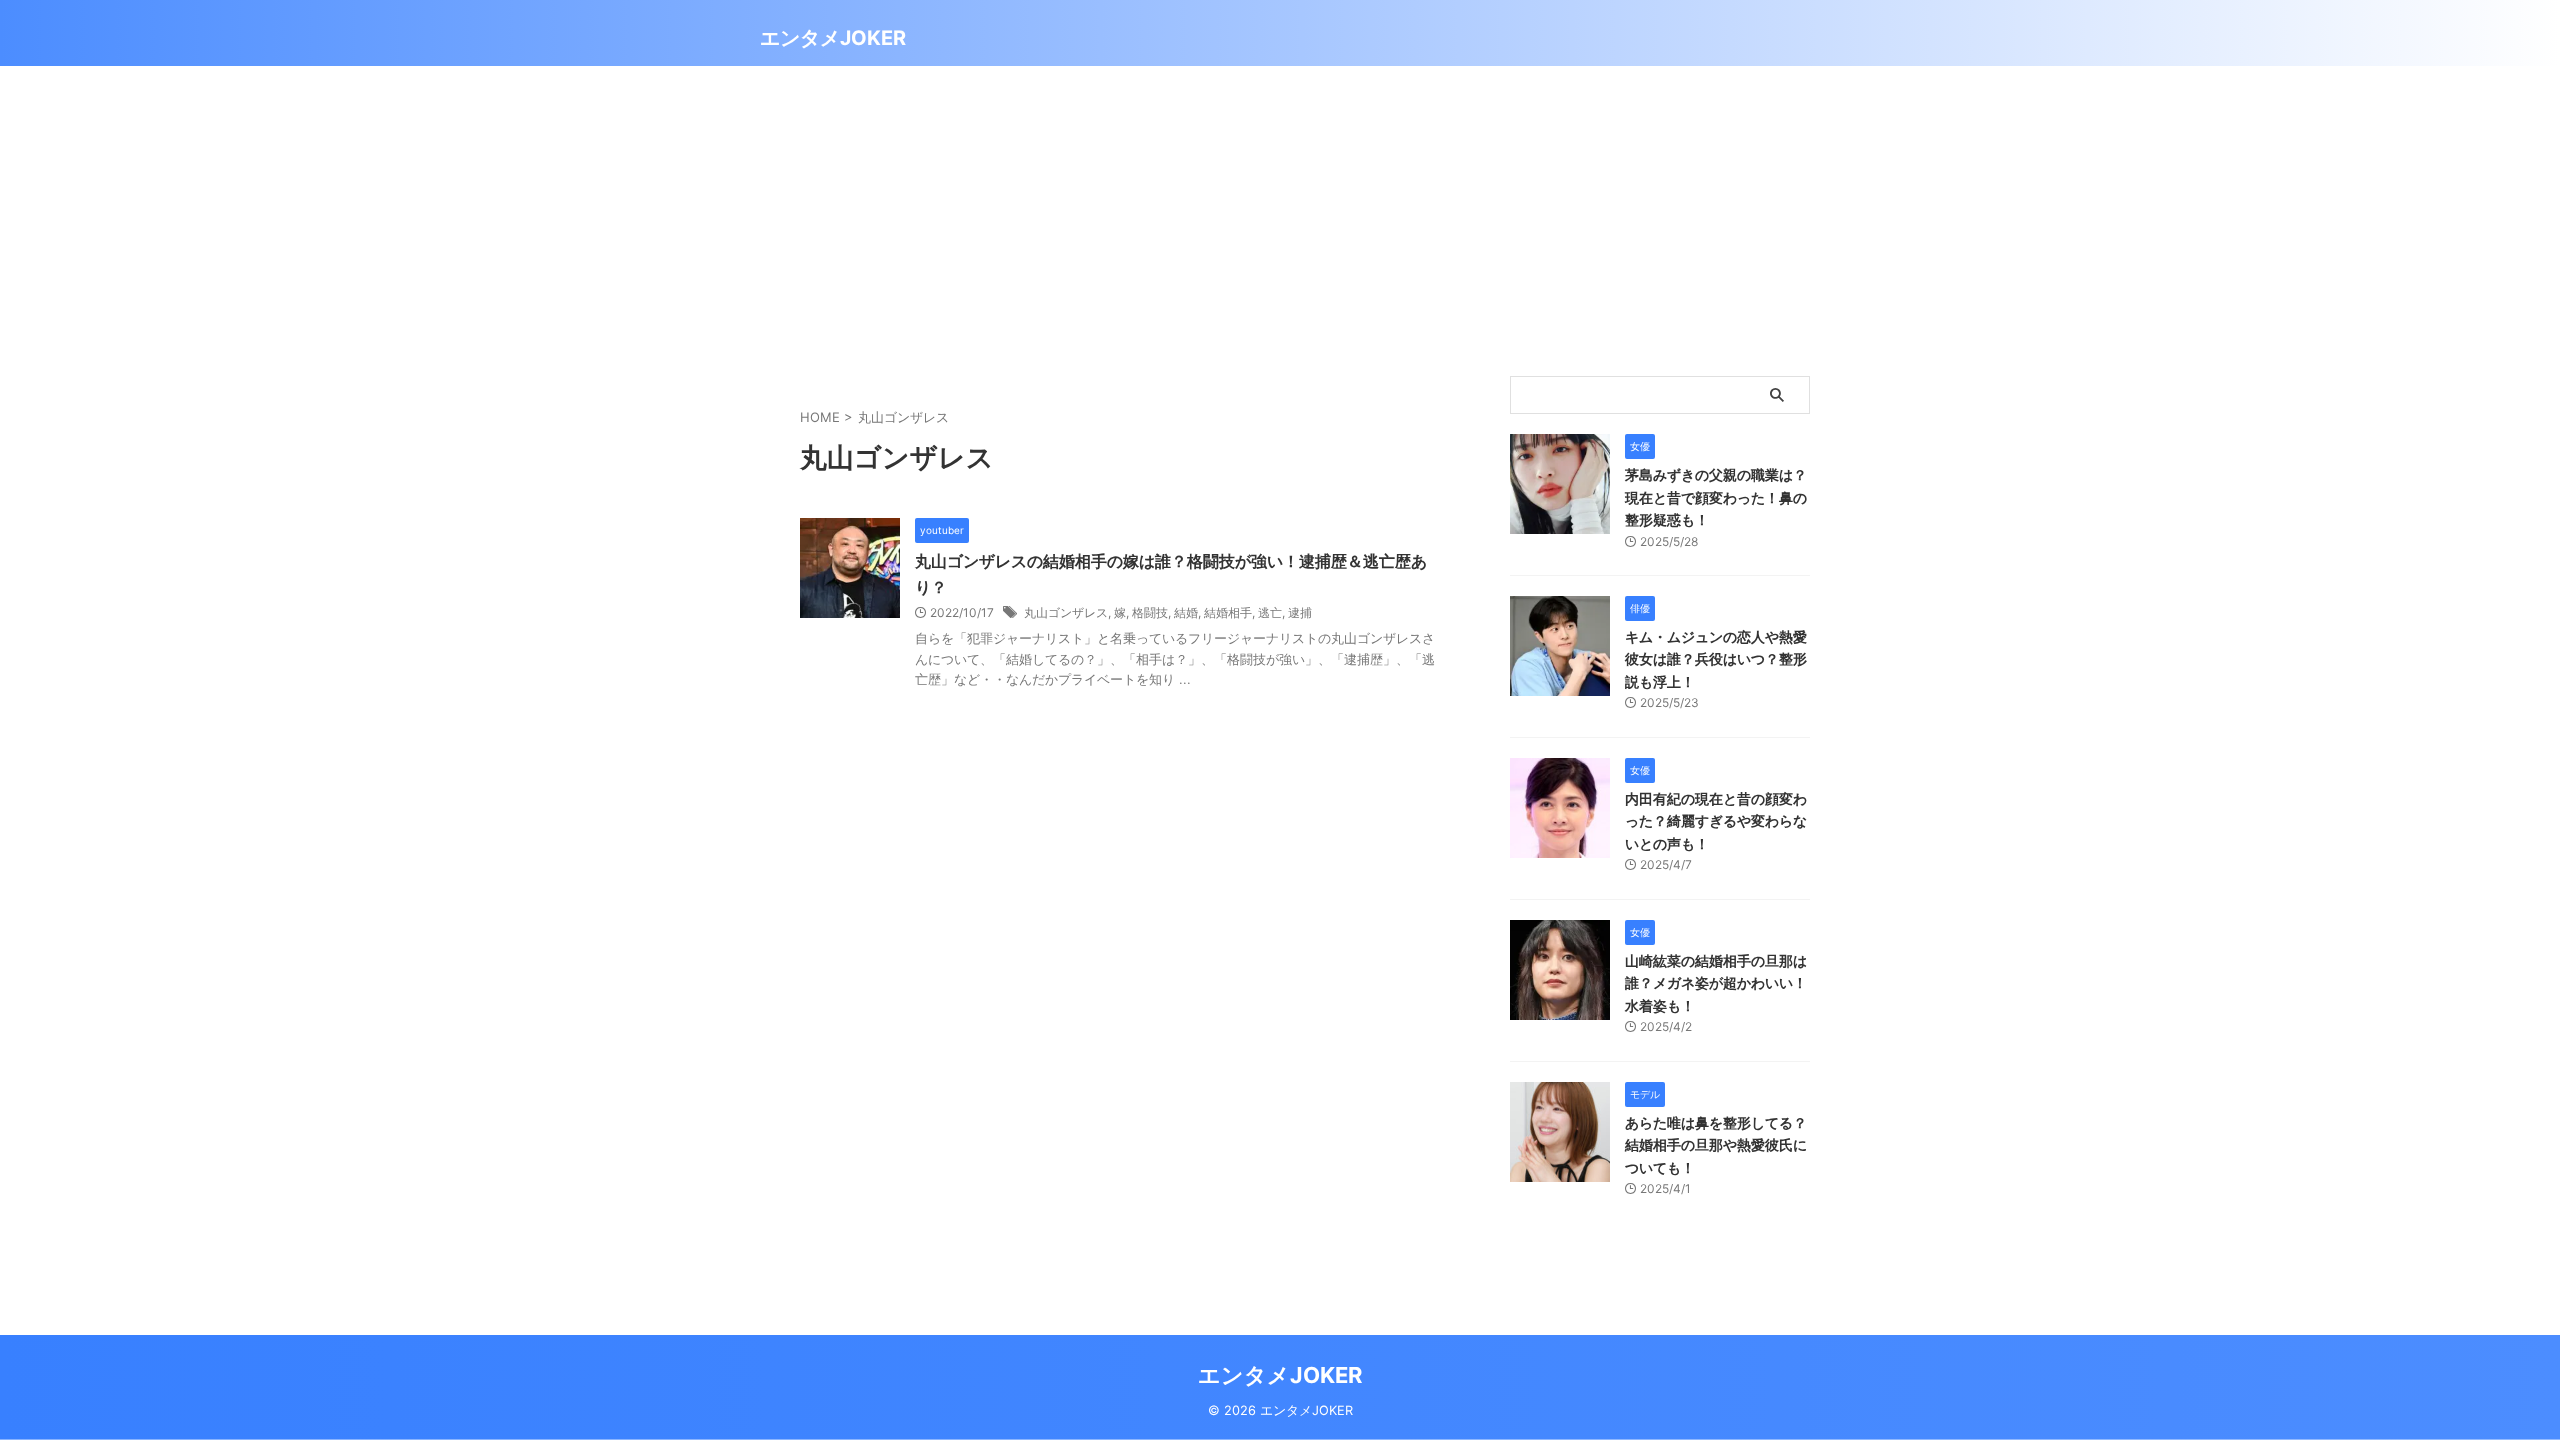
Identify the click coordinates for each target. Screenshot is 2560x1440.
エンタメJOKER (833, 38)
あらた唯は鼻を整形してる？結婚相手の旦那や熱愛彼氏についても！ (1716, 1145)
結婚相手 (1228, 612)
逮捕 (1300, 612)
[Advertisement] (1280, 216)
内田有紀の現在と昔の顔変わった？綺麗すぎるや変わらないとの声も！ (1716, 821)
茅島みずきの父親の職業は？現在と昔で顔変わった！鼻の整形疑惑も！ (1716, 497)
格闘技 (1150, 612)
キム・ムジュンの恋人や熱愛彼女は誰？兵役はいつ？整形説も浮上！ (1716, 659)
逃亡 (1270, 612)
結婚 (1186, 612)
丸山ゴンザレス (1066, 612)
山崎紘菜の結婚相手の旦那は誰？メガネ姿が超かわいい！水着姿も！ (1716, 983)
